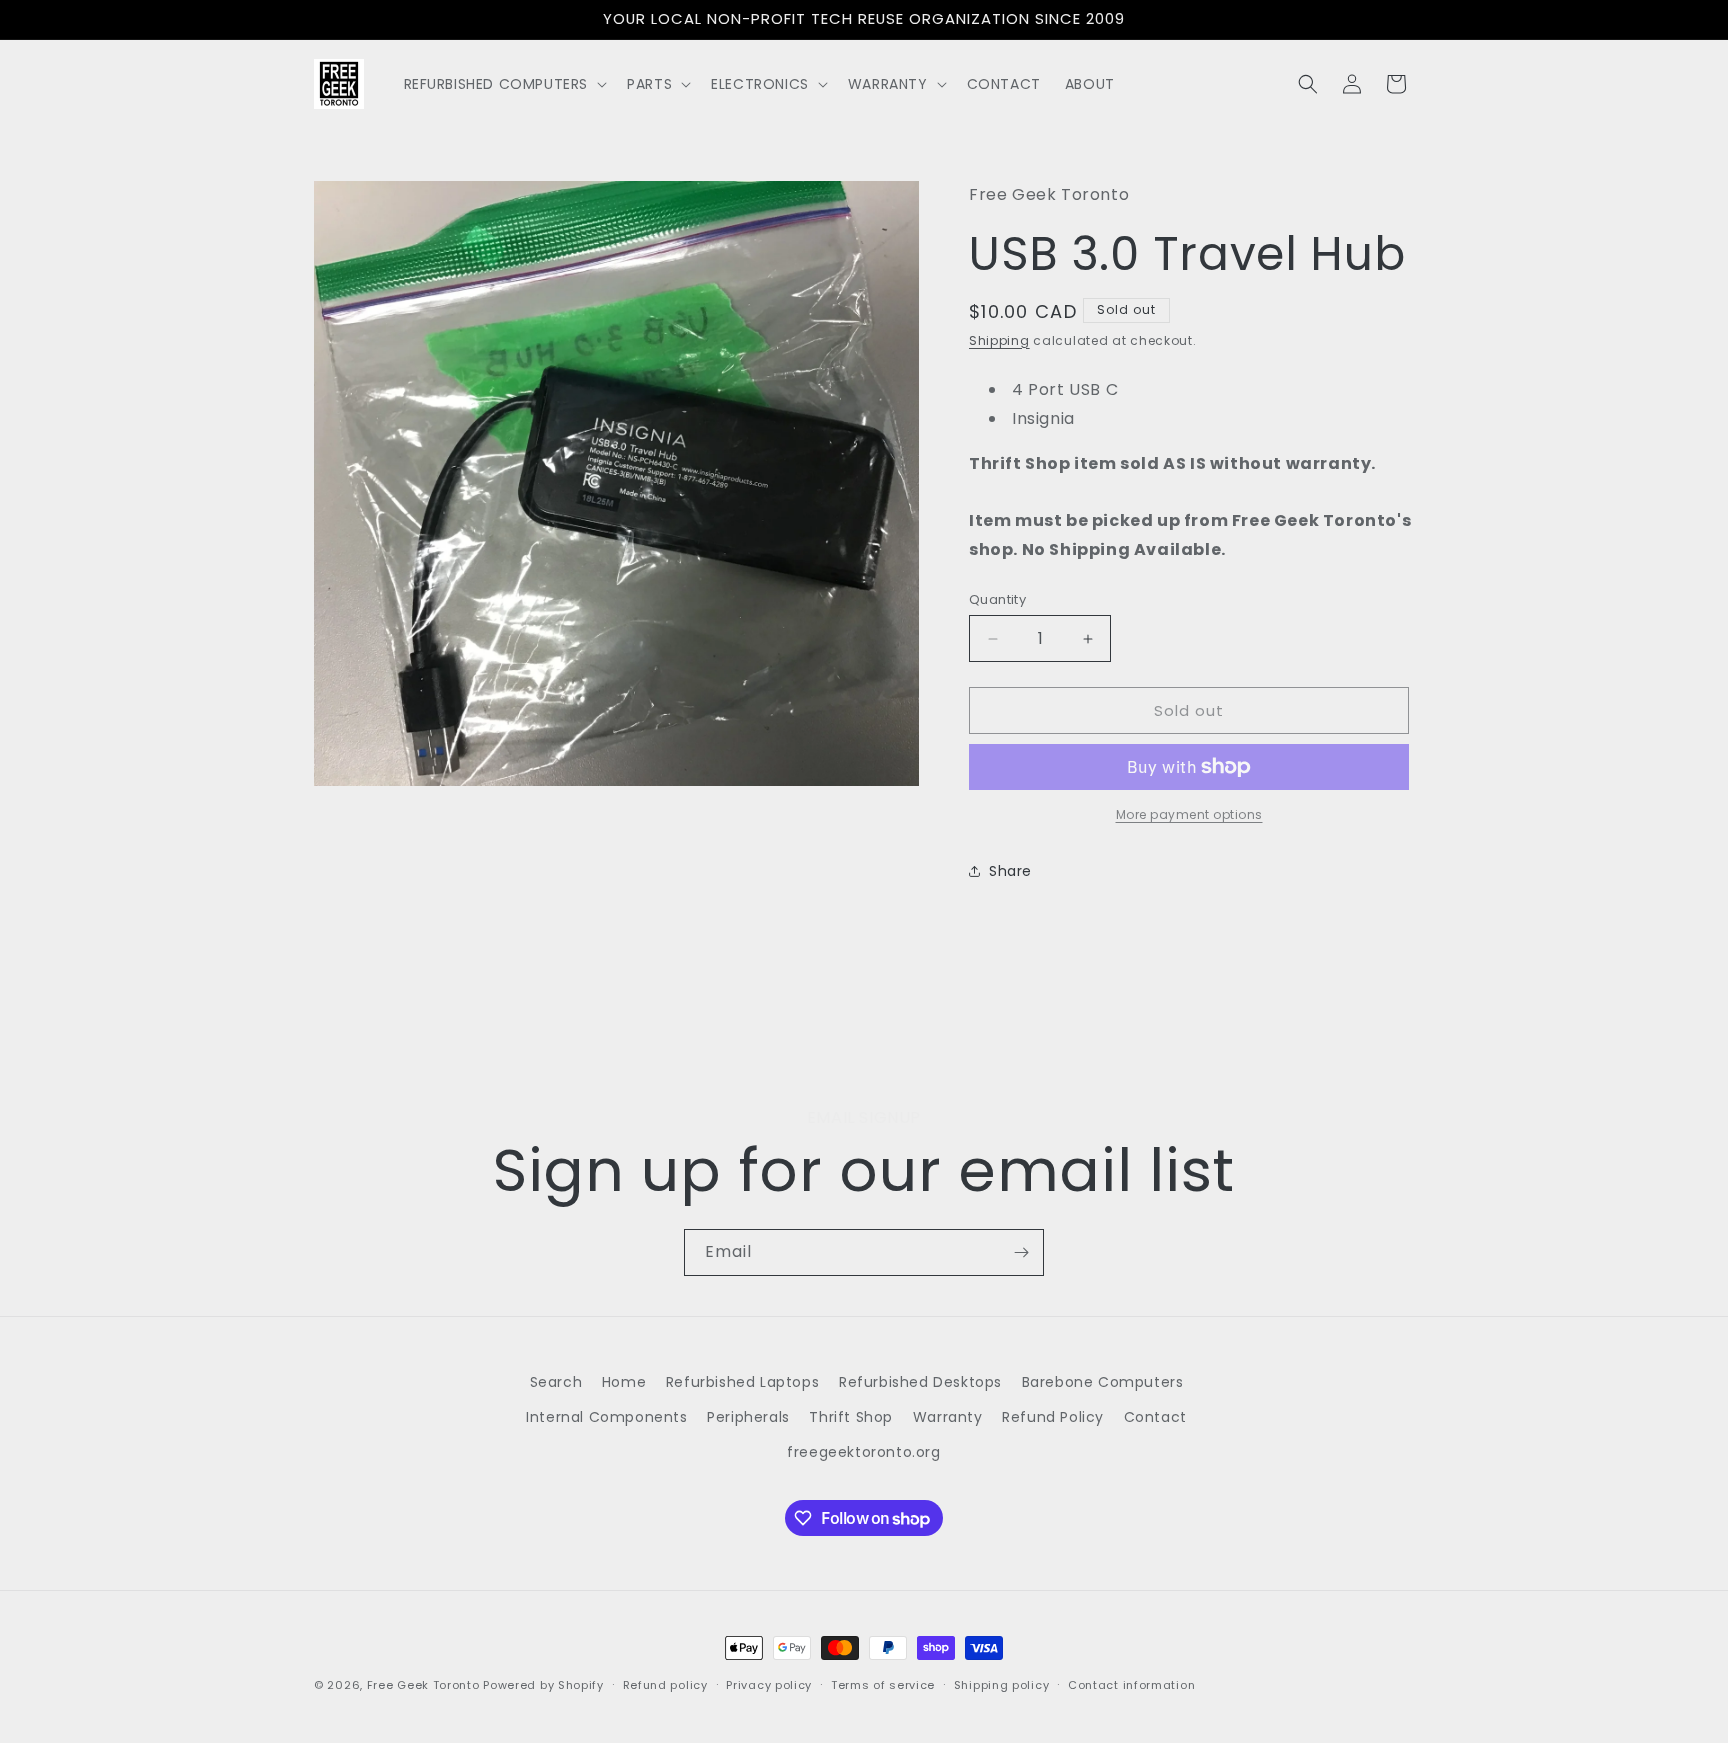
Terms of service (883, 1685)
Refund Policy (1053, 1417)
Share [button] (1010, 871)
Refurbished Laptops (742, 1382)
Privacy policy (769, 1685)
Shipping (999, 340)
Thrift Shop (851, 1417)
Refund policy (665, 1685)
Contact (1155, 1417)
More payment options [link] (1189, 814)
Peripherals (748, 1417)
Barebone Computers (1103, 1382)
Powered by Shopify (543, 1685)
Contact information (1131, 1685)
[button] (504, 84)
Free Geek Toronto (423, 1685)
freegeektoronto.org (863, 1452)
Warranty (948, 1417)
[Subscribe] (1021, 1252)
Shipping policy (1002, 1685)
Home (624, 1382)
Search (556, 1382)
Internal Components (606, 1417)
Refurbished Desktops (920, 1382)
